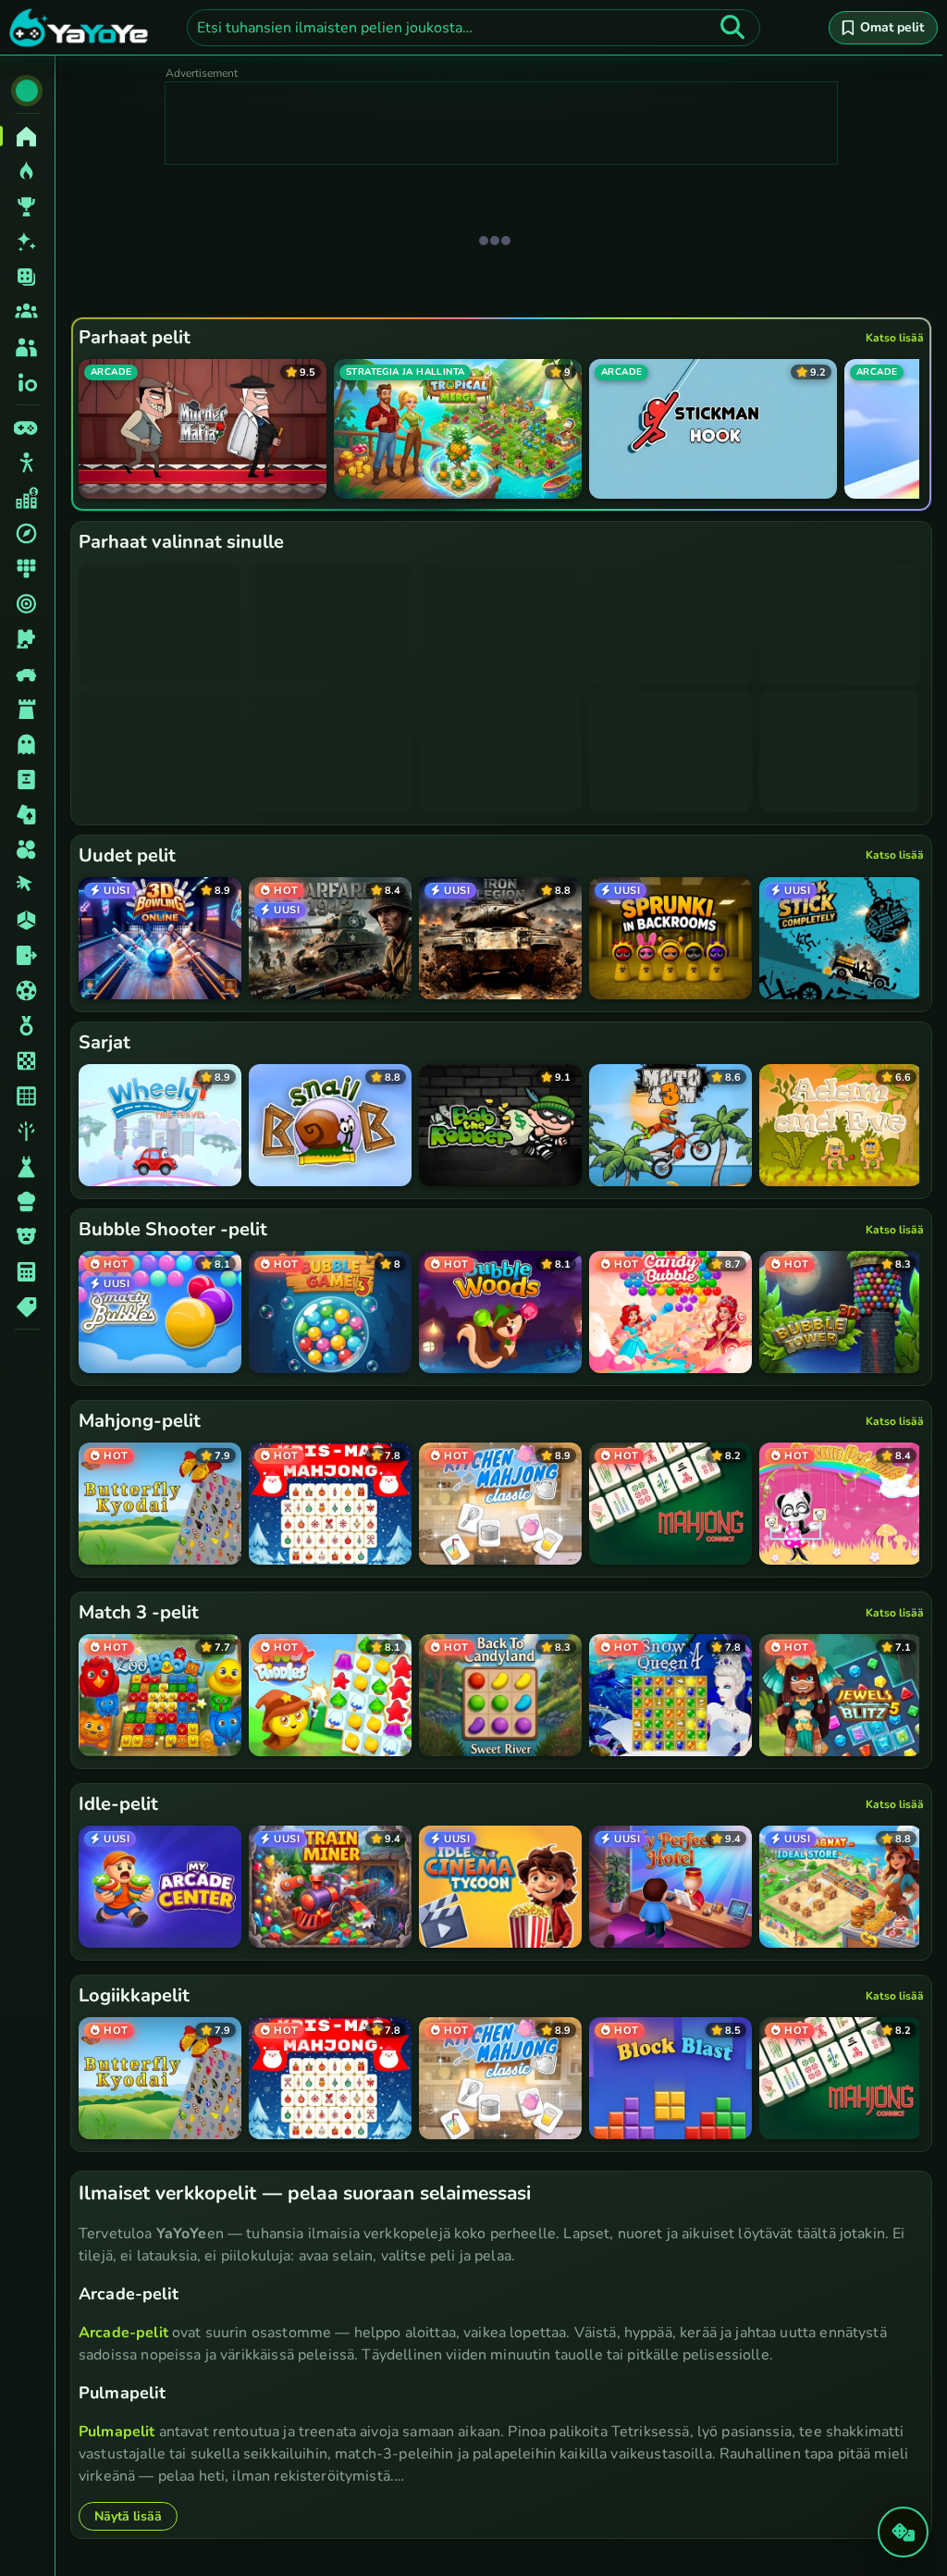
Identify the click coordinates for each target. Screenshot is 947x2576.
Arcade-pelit (123, 2333)
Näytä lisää (128, 2516)
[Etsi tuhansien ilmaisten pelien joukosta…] (732, 28)
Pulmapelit (117, 2432)
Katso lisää (895, 338)
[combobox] (473, 28)
